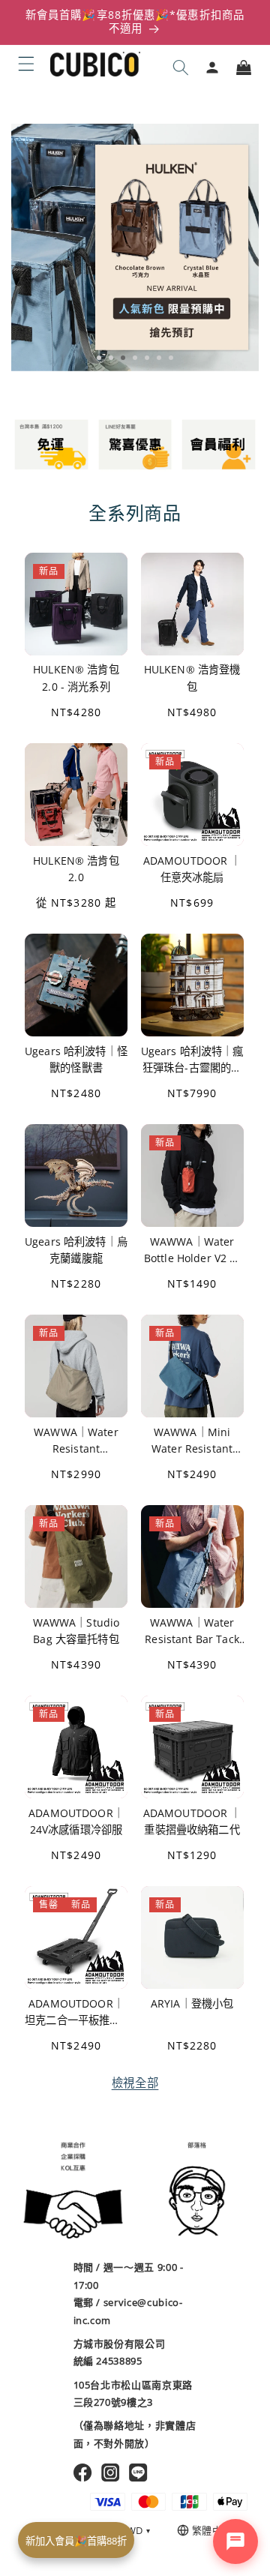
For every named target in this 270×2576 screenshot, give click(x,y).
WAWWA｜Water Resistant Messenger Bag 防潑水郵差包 (76, 1441)
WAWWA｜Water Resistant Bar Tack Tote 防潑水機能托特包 (192, 1631)
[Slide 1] (99, 358)
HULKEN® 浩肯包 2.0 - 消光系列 (76, 678)
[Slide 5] (147, 358)
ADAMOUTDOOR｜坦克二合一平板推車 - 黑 (76, 2012)
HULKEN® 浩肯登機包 (192, 678)
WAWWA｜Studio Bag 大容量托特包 (76, 1631)
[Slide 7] (171, 358)
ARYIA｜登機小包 (192, 2003)
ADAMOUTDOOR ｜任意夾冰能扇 (192, 869)
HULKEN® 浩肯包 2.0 (76, 869)
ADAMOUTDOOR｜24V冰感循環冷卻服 (76, 1821)
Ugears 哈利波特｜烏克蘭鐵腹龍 (76, 1250)
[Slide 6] (159, 358)
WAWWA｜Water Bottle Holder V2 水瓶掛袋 (192, 1251)
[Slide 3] (123, 358)
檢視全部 (135, 2083)
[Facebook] (83, 2473)
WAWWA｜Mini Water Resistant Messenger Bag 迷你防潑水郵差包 (192, 1441)
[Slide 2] (111, 358)
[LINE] (138, 2473)
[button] (26, 64)
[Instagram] (111, 2473)
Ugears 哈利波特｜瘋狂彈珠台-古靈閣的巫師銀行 (192, 1060)
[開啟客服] (235, 2542)
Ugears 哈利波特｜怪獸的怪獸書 (76, 1059)
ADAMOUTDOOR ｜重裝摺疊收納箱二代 (192, 1821)
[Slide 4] (135, 358)
